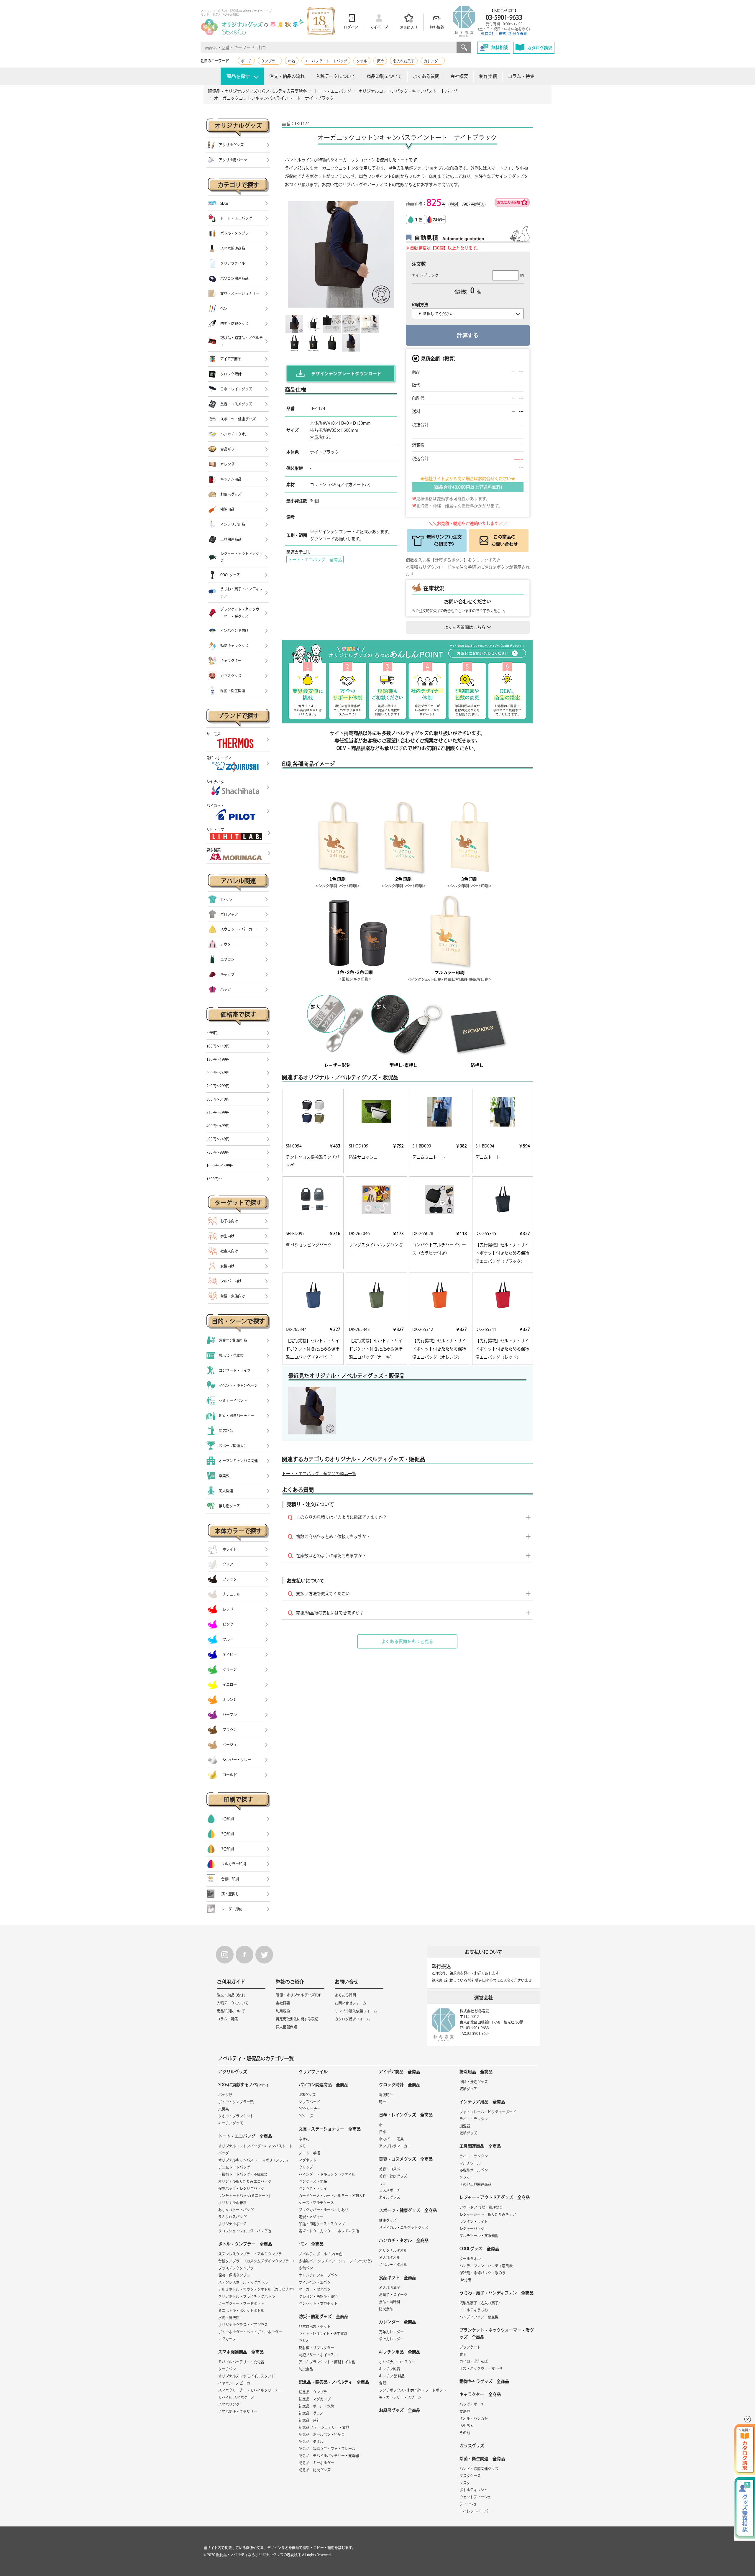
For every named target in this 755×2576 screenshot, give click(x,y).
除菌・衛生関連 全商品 (482, 2459)
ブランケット (470, 2347)
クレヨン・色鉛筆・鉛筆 (318, 2296)
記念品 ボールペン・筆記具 (322, 2434)
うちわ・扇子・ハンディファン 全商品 (497, 2293)
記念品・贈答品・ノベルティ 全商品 (334, 2382)
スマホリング (229, 2404)
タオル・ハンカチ (474, 2419)
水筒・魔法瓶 (229, 2318)
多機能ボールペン (474, 2170)
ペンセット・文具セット (318, 2304)
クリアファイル (313, 2072)
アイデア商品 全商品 (399, 2072)
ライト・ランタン (474, 2119)
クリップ (306, 2167)
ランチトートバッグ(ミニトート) (244, 2196)
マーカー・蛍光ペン (315, 2289)
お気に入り (409, 27)
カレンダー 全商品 (398, 2322)
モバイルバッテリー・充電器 (241, 2362)
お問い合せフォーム (351, 2003)
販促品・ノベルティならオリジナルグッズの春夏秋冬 (259, 2555)
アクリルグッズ (233, 2072)
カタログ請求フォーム (352, 2019)
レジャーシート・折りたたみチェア (488, 2214)
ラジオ (304, 2341)
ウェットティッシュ (475, 2497)
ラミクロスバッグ (232, 2217)
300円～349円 (218, 1099)
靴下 (463, 2354)
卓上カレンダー (391, 2339)
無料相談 (437, 27)
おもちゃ (467, 2426)
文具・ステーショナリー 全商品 (330, 2129)
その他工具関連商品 (475, 2184)
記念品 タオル (311, 2442)
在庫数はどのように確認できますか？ (331, 1556)
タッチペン (227, 2369)
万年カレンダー (391, 2332)
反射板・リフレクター (316, 2348)
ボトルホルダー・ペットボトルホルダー (250, 2332)
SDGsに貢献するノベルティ (244, 2085)
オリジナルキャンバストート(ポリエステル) (253, 2160)
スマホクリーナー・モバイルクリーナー (250, 2390)
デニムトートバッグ (234, 2167)
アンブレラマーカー (395, 2146)
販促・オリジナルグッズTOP (298, 1995)
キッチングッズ (231, 2123)
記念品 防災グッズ (315, 2470)
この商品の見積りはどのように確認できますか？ (342, 1517)
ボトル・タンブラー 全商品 (245, 2244)
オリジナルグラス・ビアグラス (243, 2325)
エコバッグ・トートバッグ (326, 61)
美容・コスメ (390, 2169)
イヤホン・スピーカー (236, 2383)
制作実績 (488, 76)
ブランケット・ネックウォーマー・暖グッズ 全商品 (497, 2334)
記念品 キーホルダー (316, 2463)
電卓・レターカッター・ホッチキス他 (329, 2231)
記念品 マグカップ (315, 2399)
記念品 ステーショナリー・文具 (324, 2427)
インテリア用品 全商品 (482, 2102)
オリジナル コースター (397, 2362)
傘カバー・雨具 (391, 2139)
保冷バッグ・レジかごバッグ (241, 2188)
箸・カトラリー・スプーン (400, 2397)
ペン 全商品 (311, 2244)
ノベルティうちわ (474, 2310)
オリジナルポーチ (232, 2224)
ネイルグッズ (390, 2197)
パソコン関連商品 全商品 (324, 2085)
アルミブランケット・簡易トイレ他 (327, 2362)
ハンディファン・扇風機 (479, 2317)
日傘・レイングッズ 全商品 (406, 2115)
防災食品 (306, 2369)
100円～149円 (218, 1046)
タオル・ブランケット (236, 2116)
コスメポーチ (390, 2190)
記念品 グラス (311, 2413)
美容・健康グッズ (393, 2176)
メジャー (467, 2177)
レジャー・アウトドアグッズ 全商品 (495, 2197)
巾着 (292, 61)
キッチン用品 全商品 (400, 2352)
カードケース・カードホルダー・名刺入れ (332, 2196)
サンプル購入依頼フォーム (356, 2011)
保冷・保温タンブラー (236, 2275)
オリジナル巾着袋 (232, 2203)
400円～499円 (218, 1126)
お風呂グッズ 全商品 (400, 2410)
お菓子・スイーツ (393, 2295)
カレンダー (433, 61)
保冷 (380, 61)
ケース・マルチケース (316, 2203)
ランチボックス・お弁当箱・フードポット (413, 2390)
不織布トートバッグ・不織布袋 (243, 2174)
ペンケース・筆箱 (313, 2181)
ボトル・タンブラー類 (236, 2102)
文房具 (224, 2109)
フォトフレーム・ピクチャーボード (488, 2112)
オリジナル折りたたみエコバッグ (245, 2181)
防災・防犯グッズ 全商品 (324, 2316)
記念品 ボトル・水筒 (316, 2406)
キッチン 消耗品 (392, 2376)
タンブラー (270, 61)
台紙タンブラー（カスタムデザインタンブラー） (257, 2261)
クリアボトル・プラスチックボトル (247, 2296)
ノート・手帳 (309, 2153)
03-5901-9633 (504, 17)
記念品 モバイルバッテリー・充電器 (329, 2456)
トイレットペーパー (475, 2511)
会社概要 (459, 76)
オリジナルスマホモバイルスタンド (247, 2376)
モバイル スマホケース (236, 2397)
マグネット (308, 2160)
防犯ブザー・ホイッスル (318, 2355)
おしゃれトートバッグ (236, 2210)
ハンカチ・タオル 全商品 (404, 2240)
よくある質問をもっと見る (407, 1641)
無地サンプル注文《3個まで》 (444, 540)
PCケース (306, 2116)
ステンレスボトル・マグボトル (243, 2282)
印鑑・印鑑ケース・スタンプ (322, 2224)
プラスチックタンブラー (238, 2268)
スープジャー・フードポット (241, 2304)
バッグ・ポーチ (472, 2404)
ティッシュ (468, 2504)
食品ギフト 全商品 (398, 2278)
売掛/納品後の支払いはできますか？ (330, 1613)
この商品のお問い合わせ (505, 540)
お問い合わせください (468, 602)
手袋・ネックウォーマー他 (481, 2368)
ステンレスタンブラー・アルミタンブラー (252, 2254)
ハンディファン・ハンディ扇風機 (486, 2266)
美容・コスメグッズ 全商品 (406, 2159)
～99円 (212, 1033)
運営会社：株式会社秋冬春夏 (504, 34)
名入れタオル (390, 2258)
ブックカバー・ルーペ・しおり (324, 2210)
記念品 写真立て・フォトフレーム (327, 2449)
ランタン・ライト (474, 2222)
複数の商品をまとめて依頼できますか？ (333, 1536)
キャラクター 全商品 (480, 2394)
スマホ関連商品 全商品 (241, 2352)
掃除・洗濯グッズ (474, 2082)
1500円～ (214, 1179)
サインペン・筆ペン (315, 2282)
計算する (468, 335)
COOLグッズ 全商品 (479, 2249)
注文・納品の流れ (287, 76)
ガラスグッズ (472, 2446)
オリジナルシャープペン (318, 2275)
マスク (465, 2483)
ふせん (304, 2139)
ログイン (351, 27)
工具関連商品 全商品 (480, 2146)
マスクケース (470, 2476)
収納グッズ (468, 2089)
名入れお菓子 (404, 61)
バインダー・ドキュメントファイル (327, 2174)
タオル (362, 61)
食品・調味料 (390, 2302)
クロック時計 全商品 (400, 2085)
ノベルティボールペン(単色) (321, 2254)
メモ (302, 2146)
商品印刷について (384, 76)
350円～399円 (218, 1112)
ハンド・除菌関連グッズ (479, 2469)
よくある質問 (426, 76)
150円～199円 (218, 1059)
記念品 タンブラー (315, 2392)
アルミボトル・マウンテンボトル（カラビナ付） (257, 2289)
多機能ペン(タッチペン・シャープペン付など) (335, 2261)
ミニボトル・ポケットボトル (241, 2311)
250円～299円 (218, 1086)
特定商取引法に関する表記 (297, 2019)
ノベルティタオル (393, 2265)
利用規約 (283, 2011)
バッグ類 (225, 2095)
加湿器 (465, 2126)
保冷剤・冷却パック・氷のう (482, 2273)
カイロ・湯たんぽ (474, 2361)
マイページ (379, 27)
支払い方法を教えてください (323, 1594)
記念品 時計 (309, 2420)
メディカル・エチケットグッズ (404, 2227)
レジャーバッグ (472, 2229)
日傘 (383, 2132)
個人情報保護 (286, 2027)
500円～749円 (218, 1139)
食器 (383, 2383)
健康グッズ (388, 2220)
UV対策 (465, 2280)
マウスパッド (309, 2102)
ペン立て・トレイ (313, 2188)
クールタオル (470, 2259)
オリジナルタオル (393, 2250)
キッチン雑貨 (390, 2369)
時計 (383, 2102)
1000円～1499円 (220, 1165)
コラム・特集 (521, 76)
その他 (465, 2433)
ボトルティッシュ (473, 2490)
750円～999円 (218, 1152)
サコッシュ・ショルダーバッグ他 (245, 2231)
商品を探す (238, 76)
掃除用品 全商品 (476, 2072)
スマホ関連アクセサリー (238, 2411)
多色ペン (306, 2268)
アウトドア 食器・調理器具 (481, 2207)
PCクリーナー (310, 2109)
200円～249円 (218, 1073)
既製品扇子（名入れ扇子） (481, 2303)
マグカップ (227, 2339)
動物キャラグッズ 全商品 (484, 2381)
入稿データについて (336, 76)
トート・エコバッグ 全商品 (315, 560)
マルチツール (470, 2163)
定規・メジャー (311, 2217)
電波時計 (386, 2095)
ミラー (384, 2183)
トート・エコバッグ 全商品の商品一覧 (319, 1474)
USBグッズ (307, 2095)
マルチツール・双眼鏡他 (479, 2236)
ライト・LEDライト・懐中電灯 (323, 2334)
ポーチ (246, 61)
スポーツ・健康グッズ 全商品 (408, 2210)
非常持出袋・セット (315, 2327)
